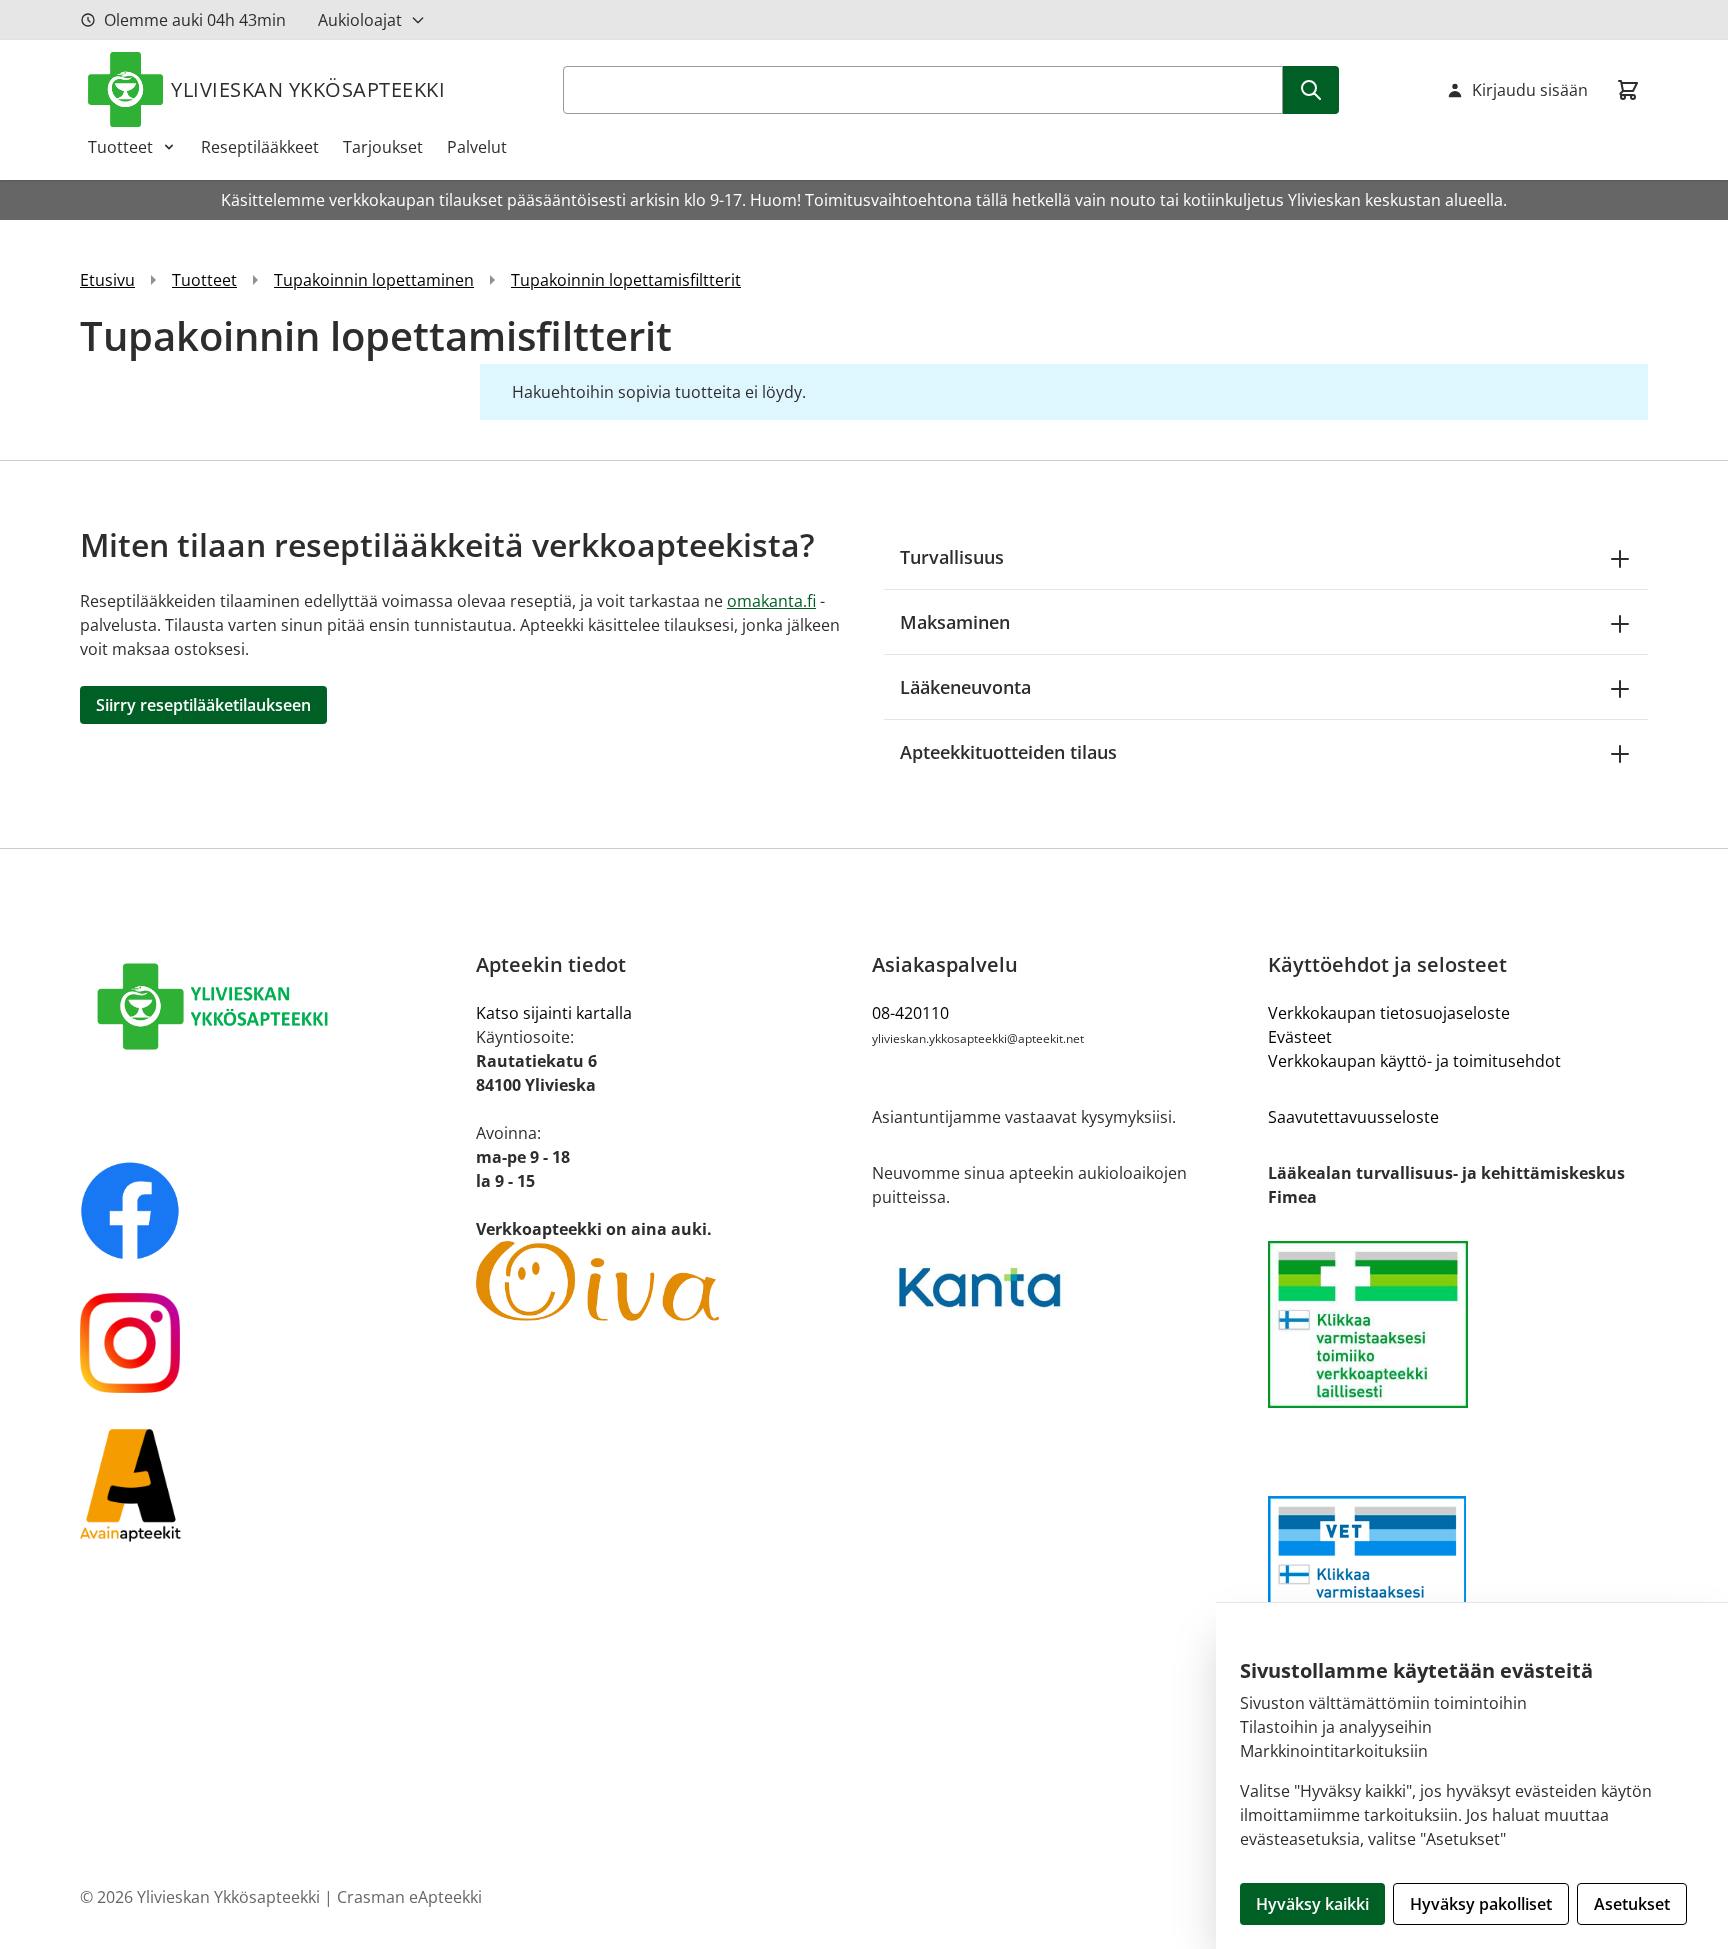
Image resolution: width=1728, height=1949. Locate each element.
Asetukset (1632, 1904)
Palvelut (477, 147)
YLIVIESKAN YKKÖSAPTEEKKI (308, 89)
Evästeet (1300, 1037)
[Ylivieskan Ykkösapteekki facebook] (270, 1211)
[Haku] (1311, 90)
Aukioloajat (360, 20)
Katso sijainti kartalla (554, 1013)
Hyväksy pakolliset (1481, 1904)
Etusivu (107, 280)
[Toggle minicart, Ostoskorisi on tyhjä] (1628, 90)
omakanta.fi (771, 601)
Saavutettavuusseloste (1353, 1117)
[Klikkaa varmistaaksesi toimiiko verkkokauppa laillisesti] (1458, 1324)
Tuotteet (120, 147)
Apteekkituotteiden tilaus (1008, 752)
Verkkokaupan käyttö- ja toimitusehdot (1414, 1061)
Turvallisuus (952, 557)
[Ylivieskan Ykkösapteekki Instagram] (270, 1343)
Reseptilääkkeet (260, 147)
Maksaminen (955, 622)
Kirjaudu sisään (1530, 90)
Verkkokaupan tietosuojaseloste (1389, 1013)
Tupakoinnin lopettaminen (374, 280)
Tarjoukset (383, 147)
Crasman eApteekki (409, 1897)
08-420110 (910, 1013)
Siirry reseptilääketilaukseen (203, 705)
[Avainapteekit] (270, 1484)
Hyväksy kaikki (1312, 1904)
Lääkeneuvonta (965, 687)
